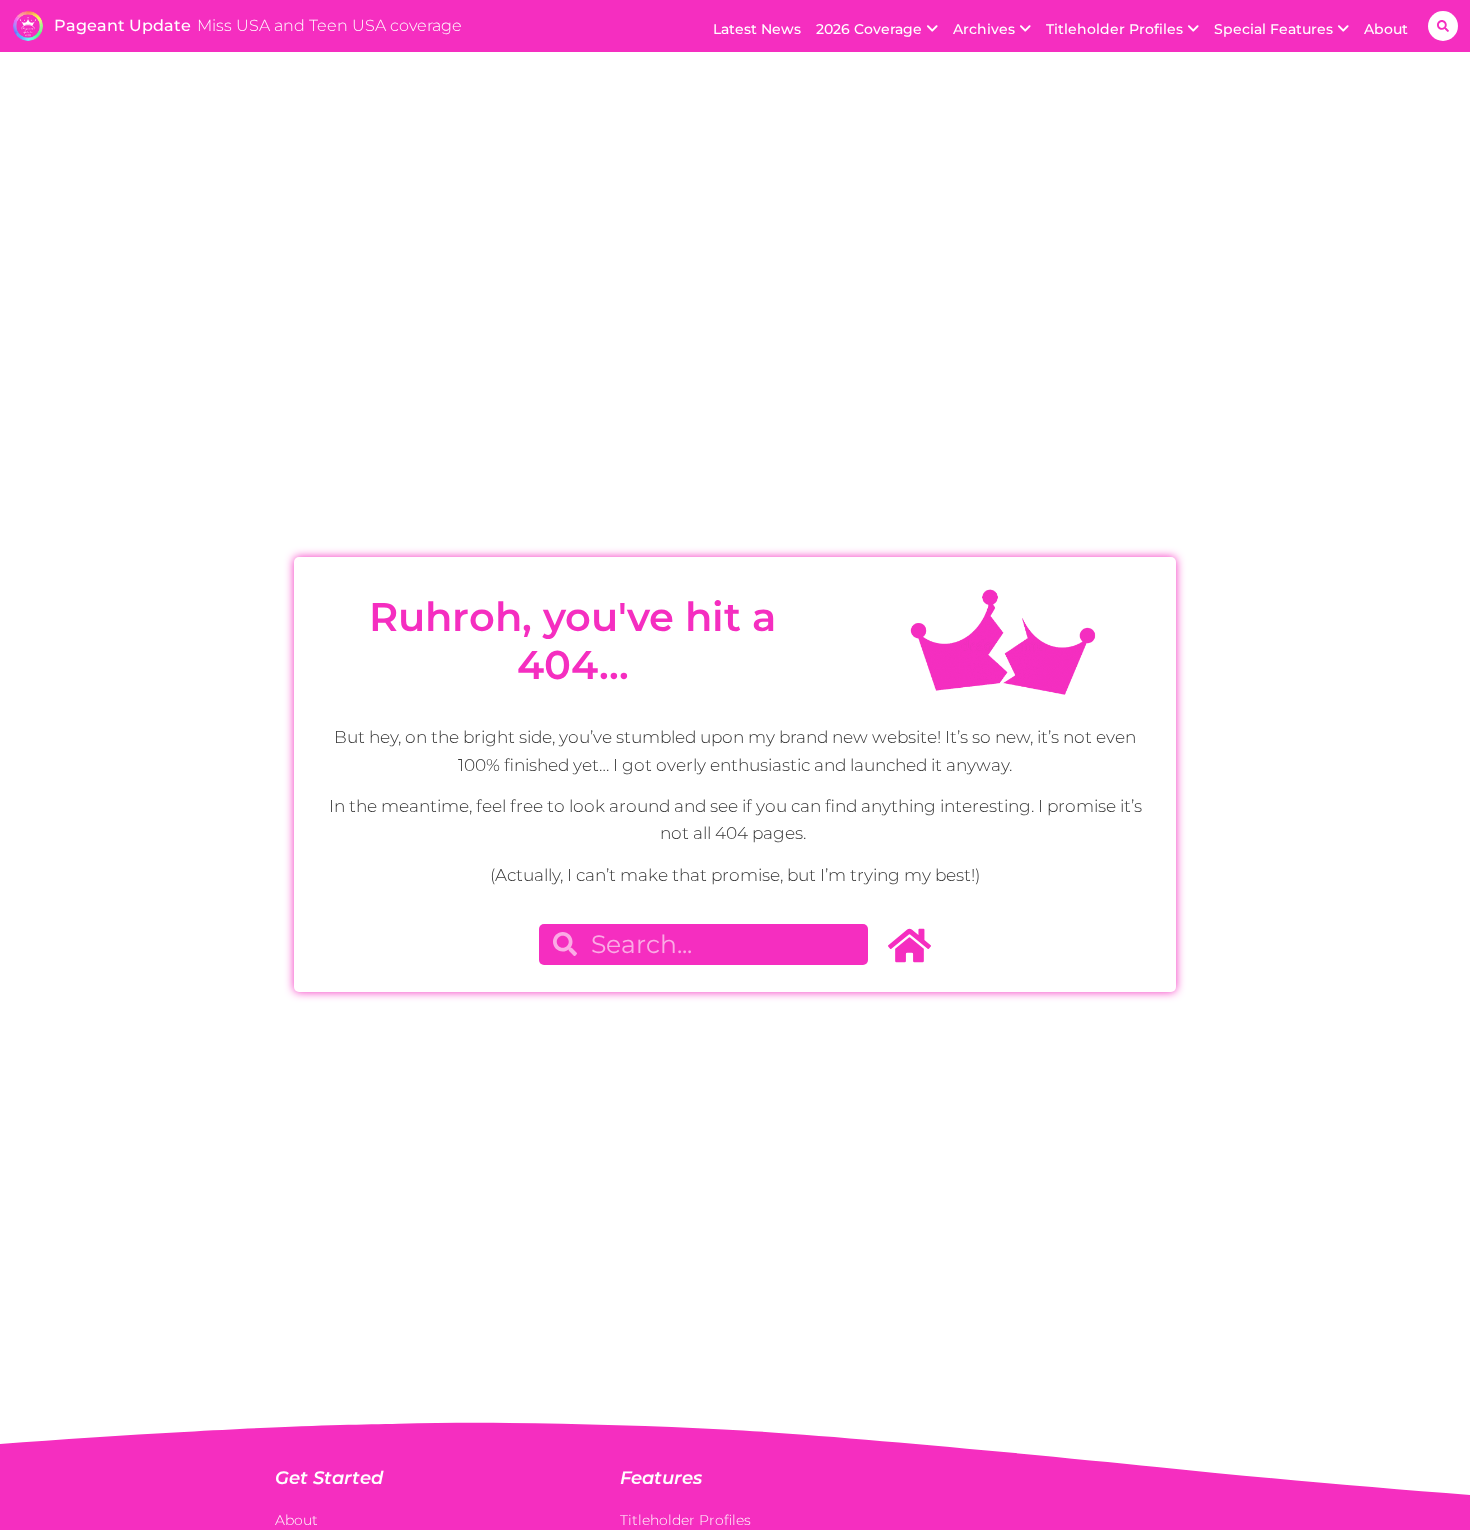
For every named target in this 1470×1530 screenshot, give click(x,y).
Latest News (757, 29)
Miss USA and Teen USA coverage (329, 25)
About (1386, 29)
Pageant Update (122, 25)
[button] (1443, 26)
